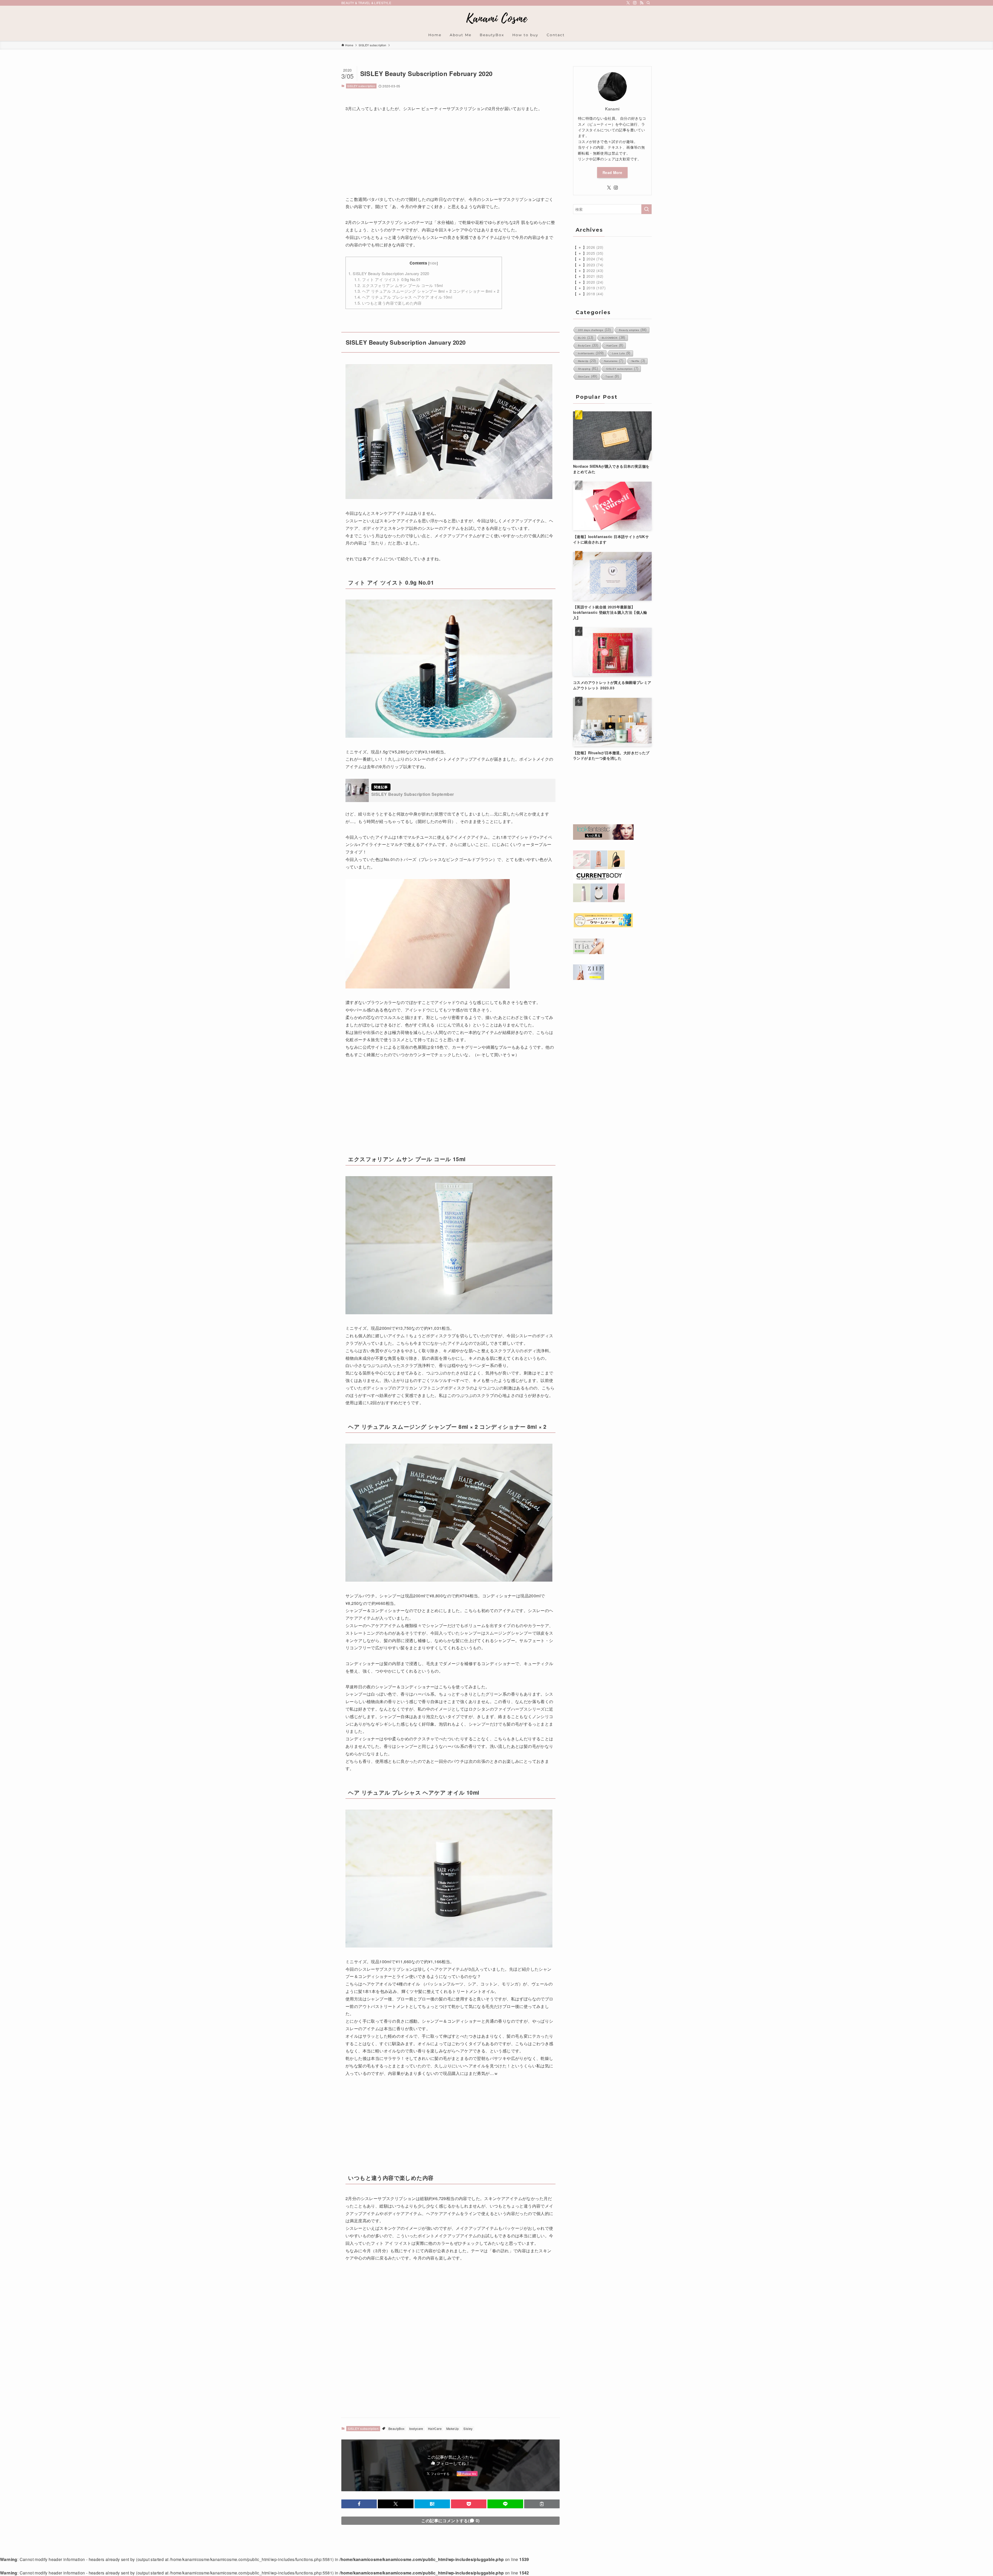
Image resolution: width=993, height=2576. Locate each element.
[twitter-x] (628, 3)
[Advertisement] (450, 157)
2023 (595, 265)
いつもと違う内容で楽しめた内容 (388, 303)
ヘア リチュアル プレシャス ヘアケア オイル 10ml (403, 297)
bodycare (416, 2428)
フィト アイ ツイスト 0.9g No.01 (388, 279)
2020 (595, 282)
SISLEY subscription (361, 86)
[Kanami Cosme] (496, 18)
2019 (596, 288)
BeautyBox (397, 2428)
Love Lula (621, 353)
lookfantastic (591, 353)
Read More (612, 172)
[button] (359, 2504)
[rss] (642, 3)
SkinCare (588, 376)
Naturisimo (614, 361)
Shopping (588, 369)
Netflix (638, 361)
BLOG (586, 338)
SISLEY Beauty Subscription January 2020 (389, 273)
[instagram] (635, 3)
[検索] (648, 3)
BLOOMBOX (614, 338)
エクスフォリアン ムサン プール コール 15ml (399, 285)
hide (433, 263)
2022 (595, 270)
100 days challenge (594, 330)
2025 (595, 253)
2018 (595, 294)
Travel (612, 376)
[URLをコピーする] (542, 2504)
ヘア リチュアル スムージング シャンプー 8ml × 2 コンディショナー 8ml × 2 (427, 291)
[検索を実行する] (646, 209)
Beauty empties (633, 330)
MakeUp (453, 2428)
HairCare (435, 2428)
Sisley (468, 2428)
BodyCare (588, 345)
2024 (595, 259)
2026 (595, 247)
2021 (595, 276)
